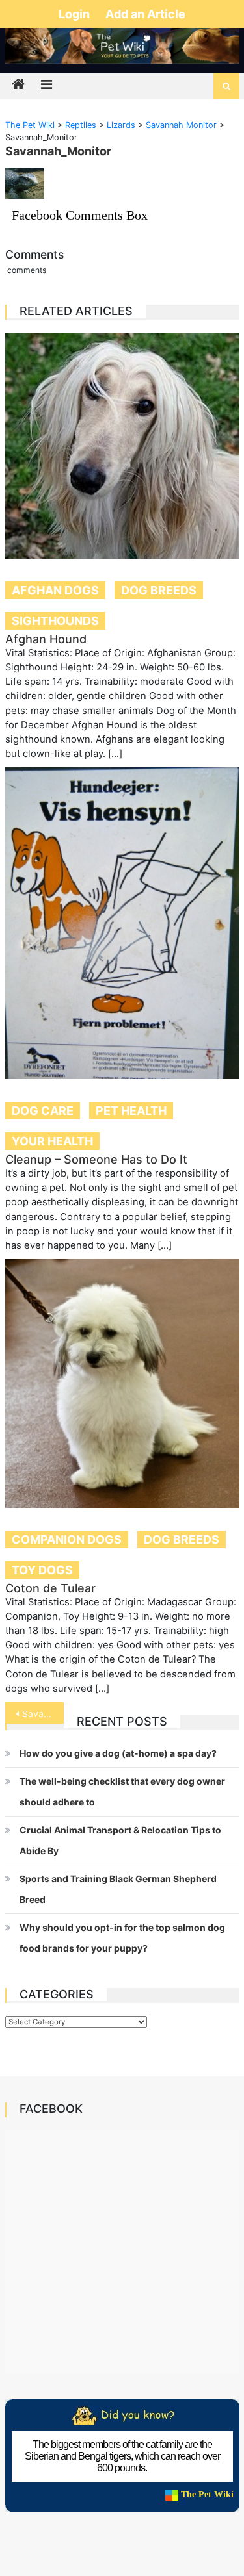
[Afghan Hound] (122, 446)
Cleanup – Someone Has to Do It (96, 1159)
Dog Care (43, 1111)
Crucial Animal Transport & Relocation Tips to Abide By (120, 1840)
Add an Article (145, 14)
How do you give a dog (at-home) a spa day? (118, 1753)
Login (75, 14)
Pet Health (131, 1111)
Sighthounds (55, 621)
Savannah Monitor (43, 1714)
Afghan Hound (46, 639)
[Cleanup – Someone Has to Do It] (122, 923)
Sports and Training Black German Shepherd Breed (118, 1889)
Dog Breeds (159, 590)
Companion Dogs (67, 1539)
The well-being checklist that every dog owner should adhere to (122, 1792)
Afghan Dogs (55, 590)
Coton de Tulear (50, 1588)
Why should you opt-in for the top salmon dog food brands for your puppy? (122, 1938)
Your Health (52, 1141)
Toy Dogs (42, 1570)
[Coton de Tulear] (122, 1384)
